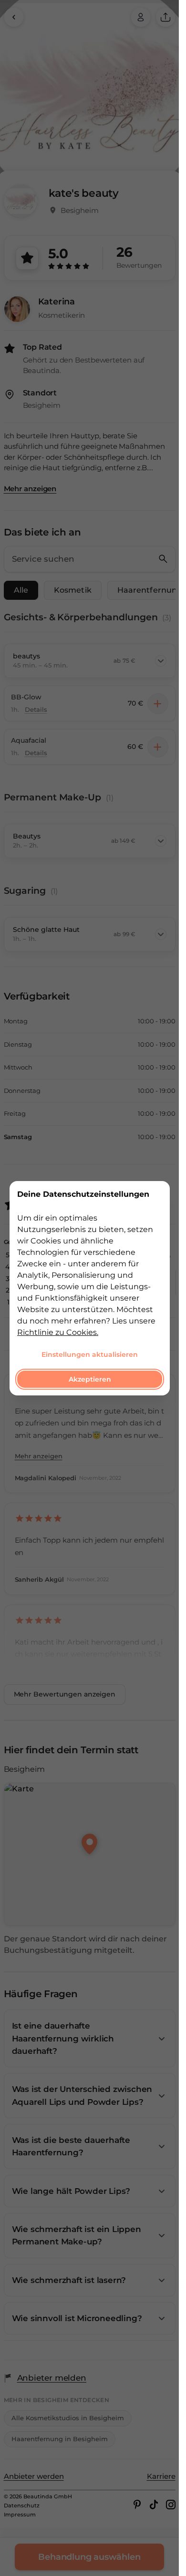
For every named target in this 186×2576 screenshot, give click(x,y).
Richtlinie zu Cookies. (58, 1332)
